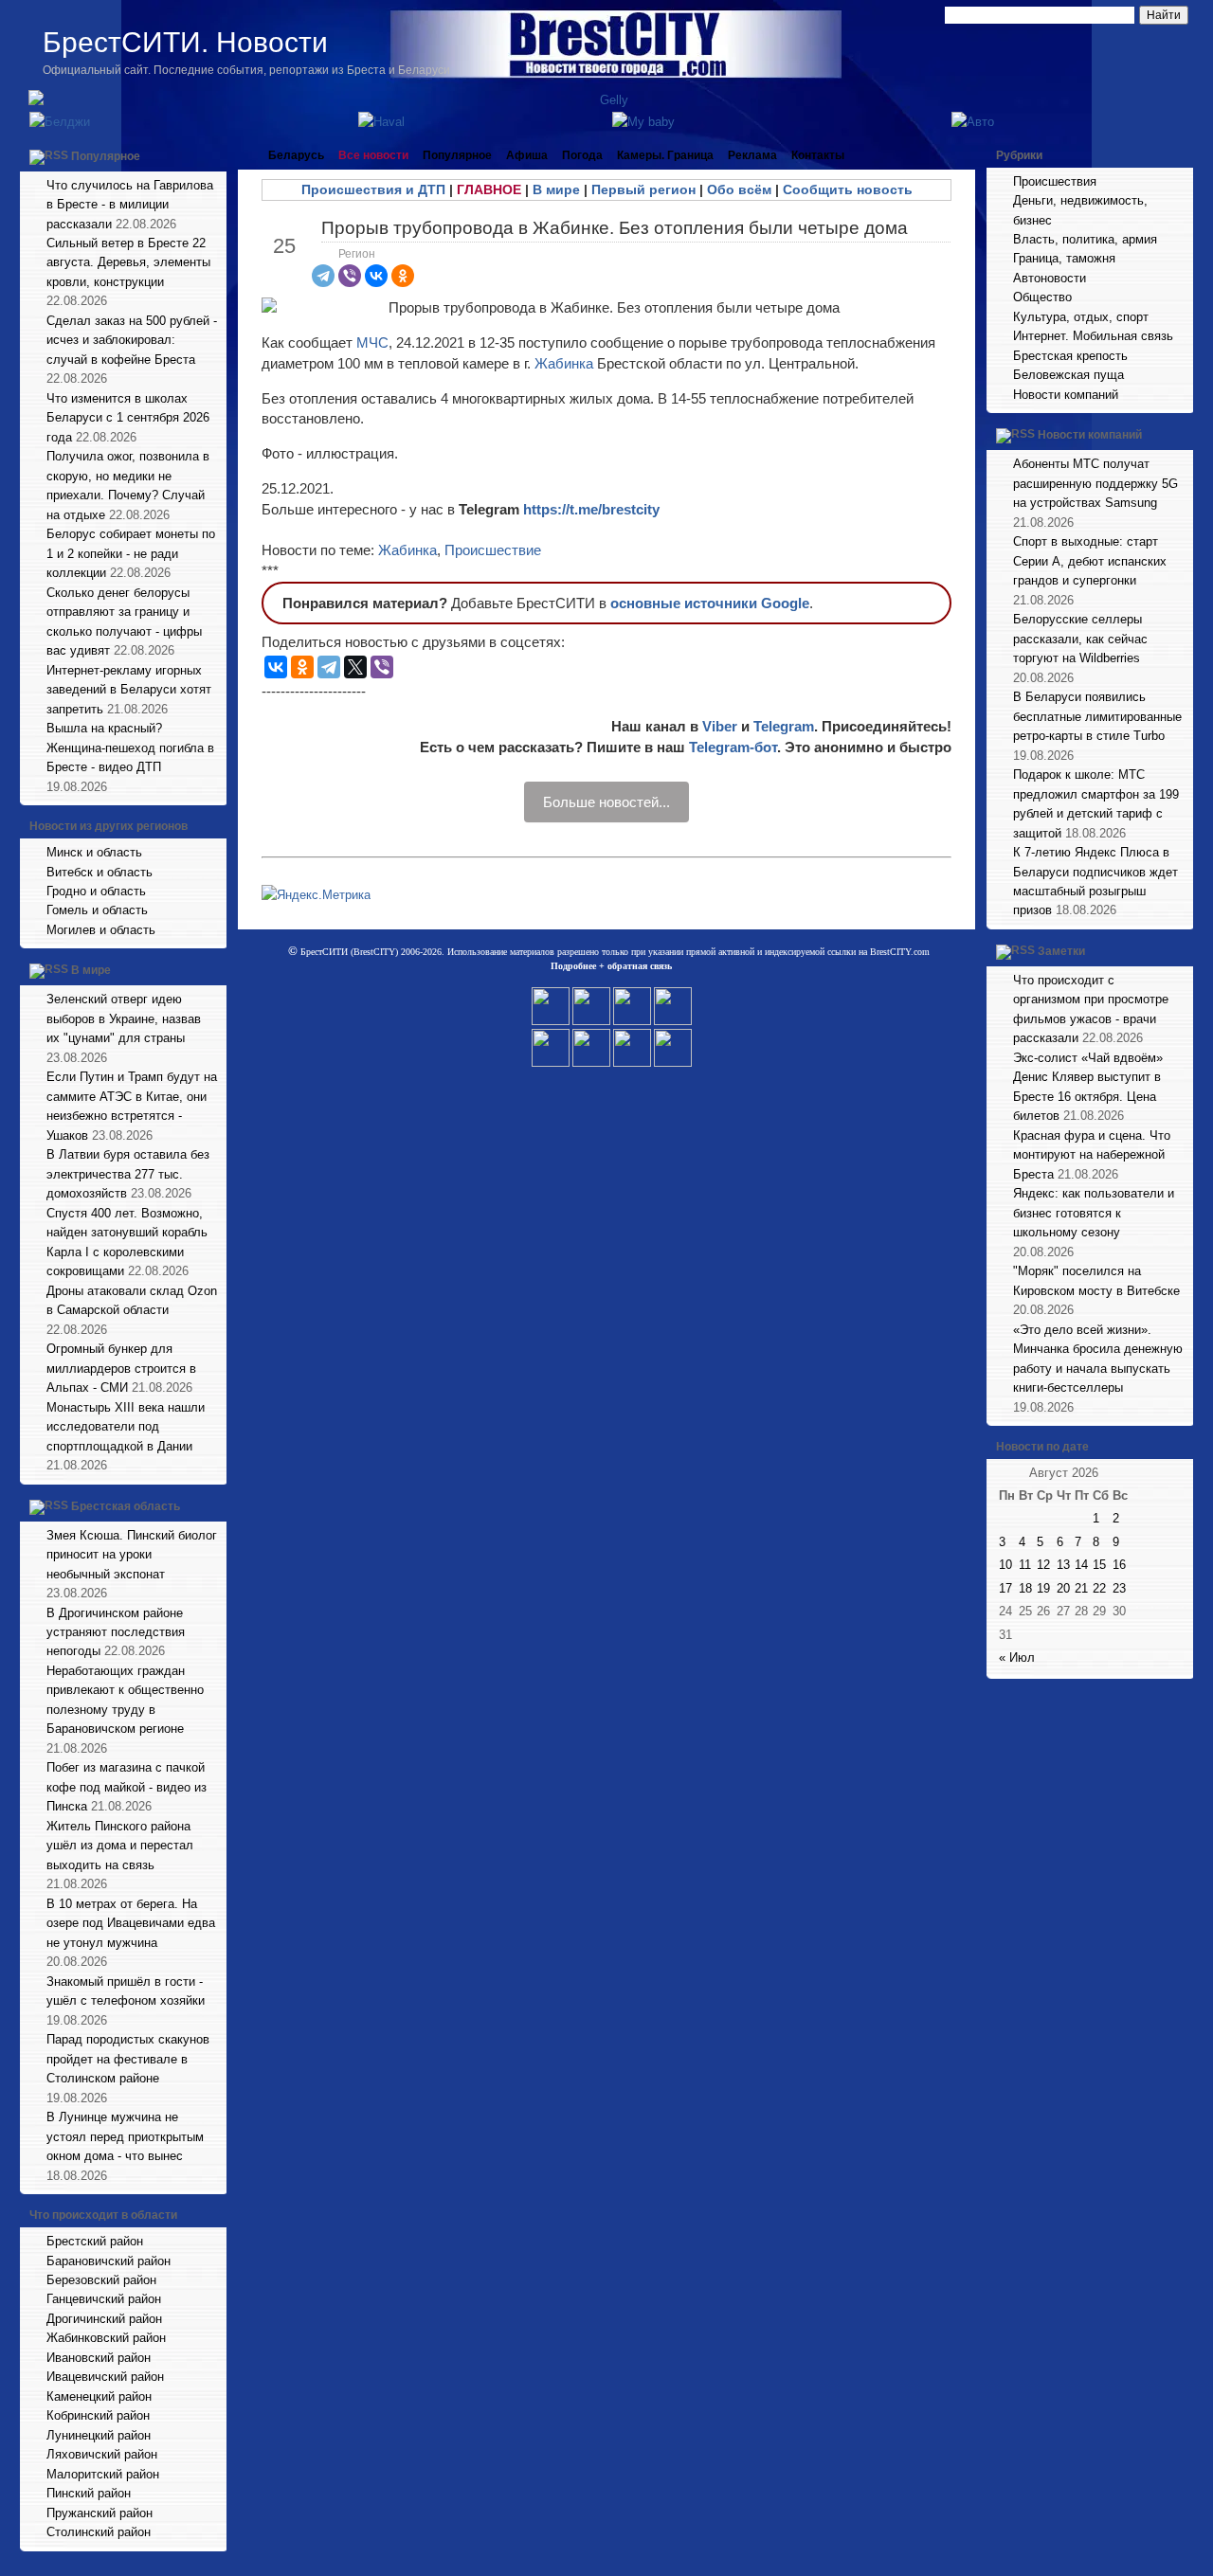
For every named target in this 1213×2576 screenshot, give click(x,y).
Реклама (752, 155)
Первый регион (643, 189)
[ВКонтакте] (376, 276)
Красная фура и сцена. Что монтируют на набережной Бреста (1092, 1155)
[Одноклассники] (403, 276)
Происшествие (493, 550)
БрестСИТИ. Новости (185, 42)
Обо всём (739, 189)
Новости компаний (1066, 395)
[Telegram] (323, 276)
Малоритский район (103, 2474)
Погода (582, 155)
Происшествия (1055, 181)
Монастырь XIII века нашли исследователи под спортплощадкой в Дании (126, 1427)
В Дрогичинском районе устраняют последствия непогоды (116, 1632)
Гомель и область (97, 910)
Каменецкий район (99, 2396)
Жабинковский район (106, 2338)
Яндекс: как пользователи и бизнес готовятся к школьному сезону (1094, 1213)
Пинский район (89, 2493)
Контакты (818, 155)
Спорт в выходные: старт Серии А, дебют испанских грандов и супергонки (1090, 561)
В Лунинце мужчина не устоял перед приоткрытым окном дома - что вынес (125, 2136)
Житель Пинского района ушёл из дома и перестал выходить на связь (120, 1846)
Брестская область (126, 1506)
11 (1025, 1565)
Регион (357, 254)
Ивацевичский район (105, 2377)
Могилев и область (101, 930)
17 (1005, 1588)
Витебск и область (100, 872)
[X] (355, 667)
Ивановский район (99, 2358)
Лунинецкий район (99, 2435)
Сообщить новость (848, 189)
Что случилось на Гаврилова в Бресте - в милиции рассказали (130, 205)
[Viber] (350, 276)
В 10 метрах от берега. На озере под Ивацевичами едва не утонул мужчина (131, 1923)
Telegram (784, 726)
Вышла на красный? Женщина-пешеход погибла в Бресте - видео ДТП (130, 748)
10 (1005, 1565)
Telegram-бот (733, 747)
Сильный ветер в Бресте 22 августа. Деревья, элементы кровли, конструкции (128, 262)
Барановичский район (109, 2261)
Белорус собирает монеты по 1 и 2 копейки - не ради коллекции (131, 553)
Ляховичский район (102, 2454)
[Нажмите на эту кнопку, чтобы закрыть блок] (214, 155)
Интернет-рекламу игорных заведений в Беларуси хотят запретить (129, 690)
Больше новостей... (606, 802)
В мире (91, 971)
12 (1043, 1565)
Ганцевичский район (104, 2299)
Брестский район (95, 2241)
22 (1099, 1588)
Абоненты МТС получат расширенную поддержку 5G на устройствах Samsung (1095, 483)
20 (1063, 1588)
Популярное (106, 156)
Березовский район (101, 2280)
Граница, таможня (1064, 258)
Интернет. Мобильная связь (1093, 336)
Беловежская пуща (1068, 375)
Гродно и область (96, 891)
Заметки (1061, 951)
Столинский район (99, 2532)
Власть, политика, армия (1085, 239)
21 (1081, 1588)
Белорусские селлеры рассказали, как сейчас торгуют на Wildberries (1080, 639)
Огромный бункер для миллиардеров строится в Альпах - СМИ (121, 1368)
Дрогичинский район (104, 2319)
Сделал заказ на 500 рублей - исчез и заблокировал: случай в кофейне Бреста (132, 340)
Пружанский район (100, 2513)
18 (1025, 1588)
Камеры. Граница (665, 155)
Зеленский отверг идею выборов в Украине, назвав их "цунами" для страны (124, 1018)
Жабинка (564, 363)
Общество (1042, 297)
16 (1119, 1565)
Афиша (527, 155)
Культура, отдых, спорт (1081, 317)
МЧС (372, 342)
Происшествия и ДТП (373, 189)
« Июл (1017, 1657)
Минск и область (94, 852)
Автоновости (1050, 278)
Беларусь (296, 155)
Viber (720, 726)
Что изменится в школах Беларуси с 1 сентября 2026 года (128, 418)
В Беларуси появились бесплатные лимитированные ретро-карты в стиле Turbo (1097, 716)
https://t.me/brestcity (591, 509)
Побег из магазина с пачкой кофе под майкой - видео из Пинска (127, 1787)
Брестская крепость (1070, 356)
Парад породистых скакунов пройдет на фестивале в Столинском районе (128, 2059)
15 (1099, 1565)
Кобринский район (98, 2415)
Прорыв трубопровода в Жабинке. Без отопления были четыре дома (615, 228)
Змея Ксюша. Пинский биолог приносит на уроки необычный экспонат (132, 1555)
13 (1063, 1565)
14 (1081, 1565)
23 (1119, 1588)
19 (1043, 1588)
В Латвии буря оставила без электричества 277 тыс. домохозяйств (128, 1174)
